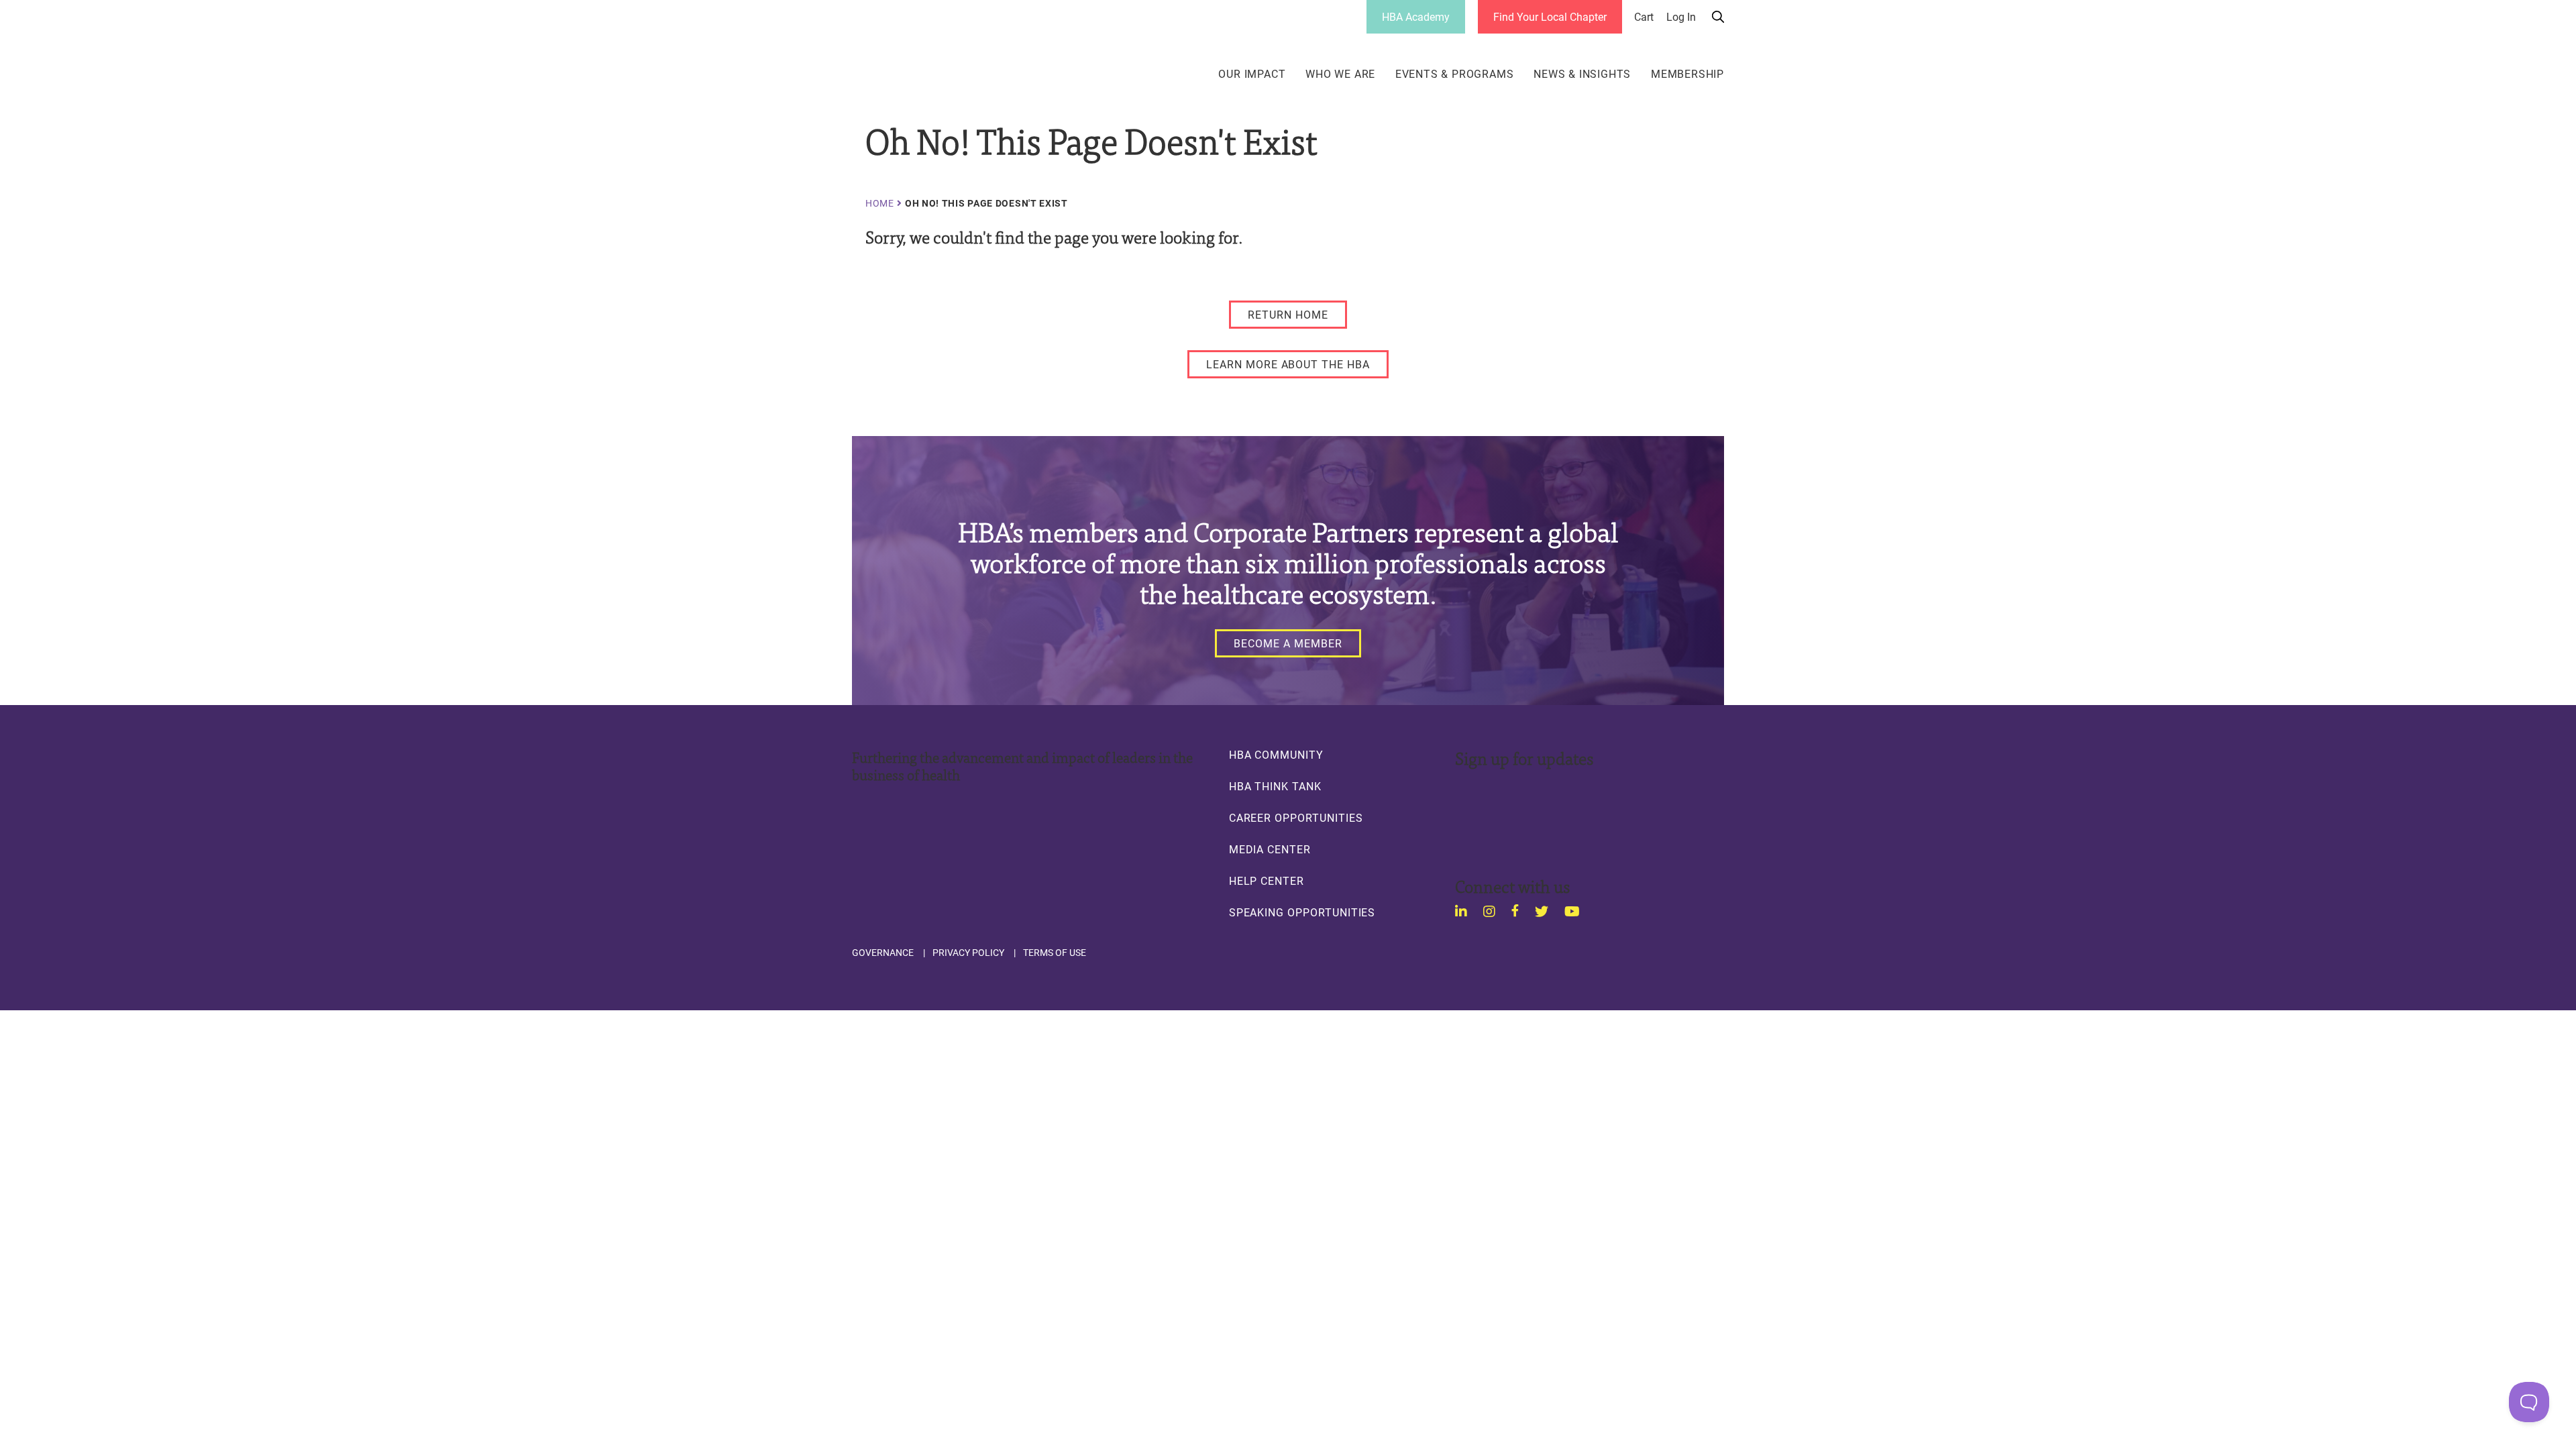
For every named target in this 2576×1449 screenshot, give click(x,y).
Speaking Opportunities (1302, 912)
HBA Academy (1416, 16)
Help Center (1267, 881)
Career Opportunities (1296, 818)
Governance (883, 953)
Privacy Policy (968, 953)
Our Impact (1252, 74)
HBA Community (1276, 755)
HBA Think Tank (1275, 786)
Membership (1687, 74)
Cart (1644, 17)
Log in (1681, 17)
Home (880, 203)
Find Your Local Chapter (1550, 16)
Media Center (1270, 849)
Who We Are (1340, 74)
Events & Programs (1455, 74)
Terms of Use (1055, 953)
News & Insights (1582, 74)
